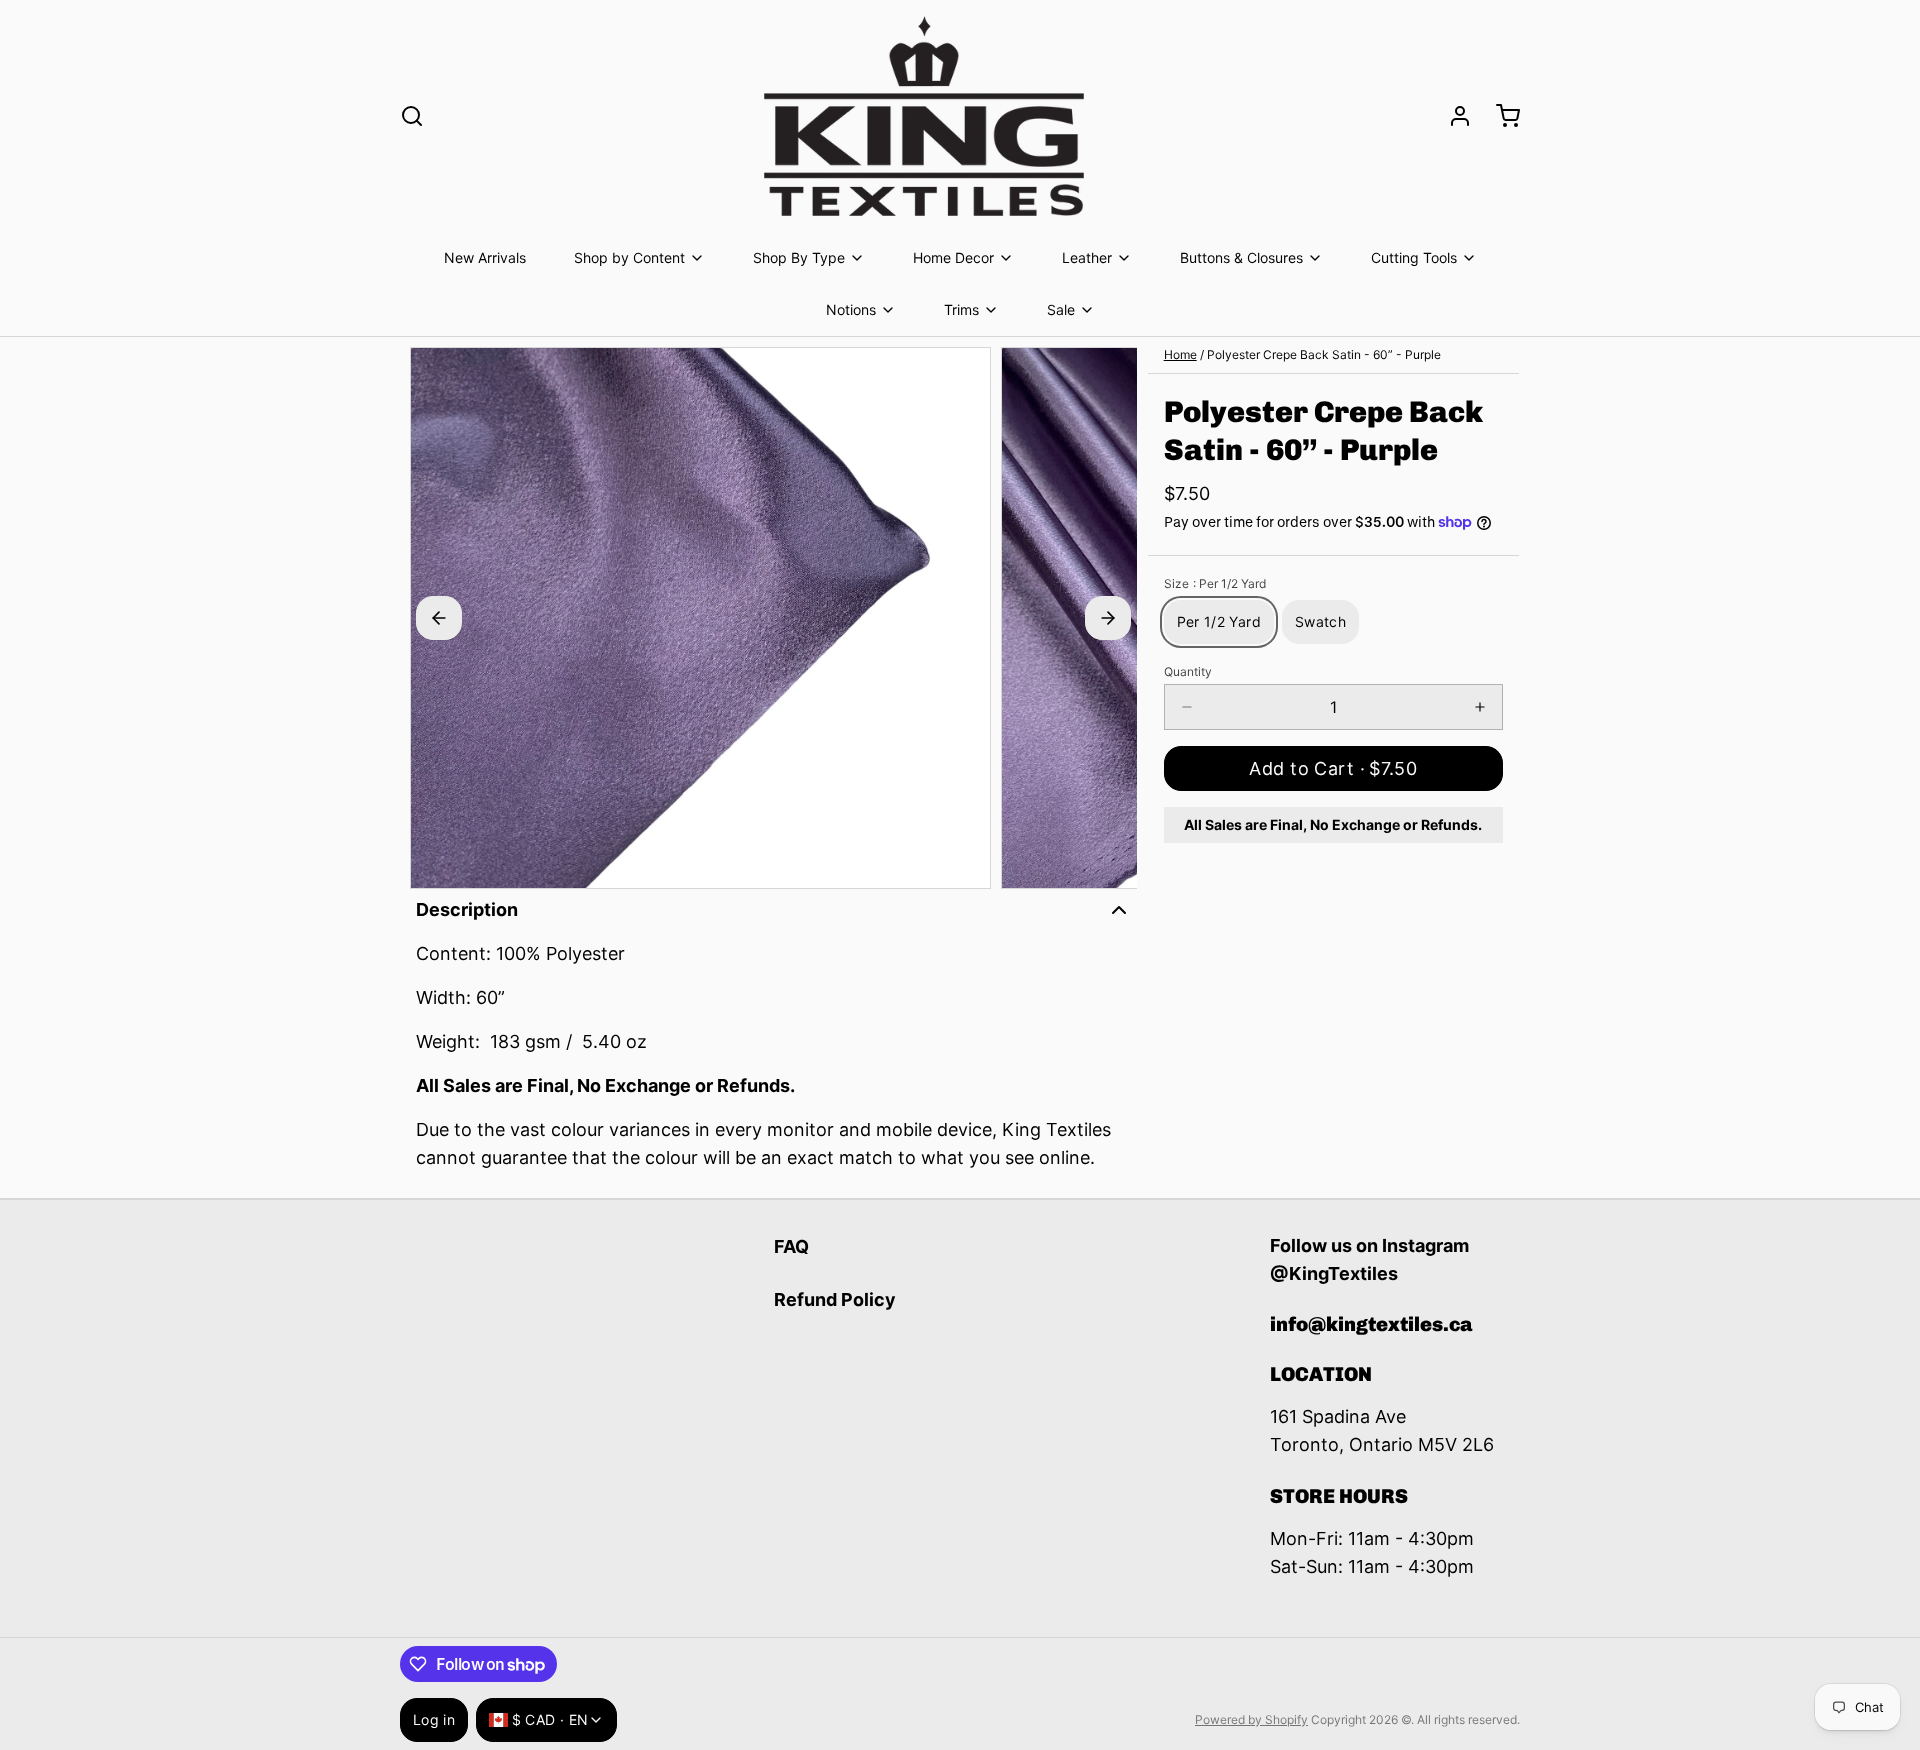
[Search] (412, 116)
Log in (434, 1719)
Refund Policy (835, 1299)
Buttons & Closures (1241, 257)
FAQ (791, 1246)
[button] (1333, 768)
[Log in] (1452, 116)
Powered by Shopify (1251, 1719)
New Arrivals (485, 257)
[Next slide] (1108, 618)
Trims (961, 309)
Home (1180, 354)
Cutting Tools (1414, 257)
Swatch (1320, 621)
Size (1215, 583)
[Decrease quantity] (1187, 707)
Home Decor (953, 257)
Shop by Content (629, 257)
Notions (851, 309)
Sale (1061, 309)
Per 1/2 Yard (1219, 621)
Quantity (1188, 671)
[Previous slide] (439, 618)
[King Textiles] (924, 116)
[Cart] (1500, 116)
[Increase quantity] (1480, 707)
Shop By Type (799, 257)
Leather (1087, 257)
